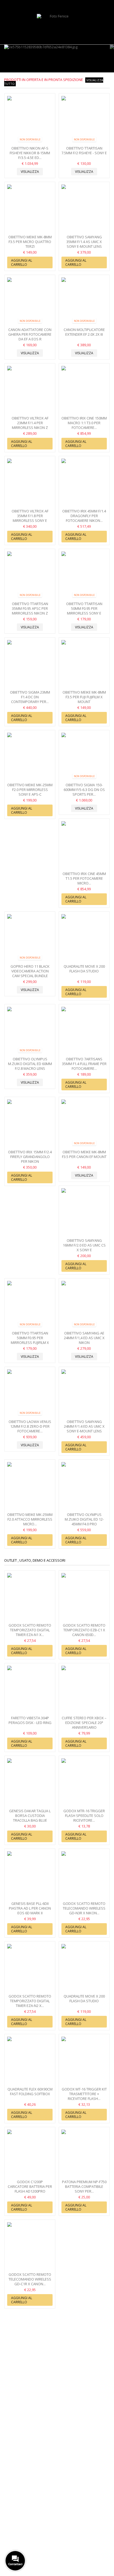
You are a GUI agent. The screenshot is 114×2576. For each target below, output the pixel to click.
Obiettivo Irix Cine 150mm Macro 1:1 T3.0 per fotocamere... (84, 423)
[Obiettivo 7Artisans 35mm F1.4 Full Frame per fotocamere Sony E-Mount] (84, 1031)
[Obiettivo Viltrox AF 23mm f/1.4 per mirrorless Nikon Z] (30, 390)
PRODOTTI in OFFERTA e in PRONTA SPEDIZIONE (54, 81)
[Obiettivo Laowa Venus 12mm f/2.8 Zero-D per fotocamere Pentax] (30, 1394)
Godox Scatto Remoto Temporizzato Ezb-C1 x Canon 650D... (84, 1630)
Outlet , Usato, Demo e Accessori (35, 1560)
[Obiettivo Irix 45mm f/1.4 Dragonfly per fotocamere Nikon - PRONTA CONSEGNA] (84, 483)
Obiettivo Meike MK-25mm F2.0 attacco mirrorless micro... (30, 1519)
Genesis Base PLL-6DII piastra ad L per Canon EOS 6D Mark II (30, 1908)
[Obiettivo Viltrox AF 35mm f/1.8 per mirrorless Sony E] (30, 483)
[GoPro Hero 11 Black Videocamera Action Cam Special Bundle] (30, 938)
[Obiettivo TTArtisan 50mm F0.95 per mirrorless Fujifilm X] (30, 1305)
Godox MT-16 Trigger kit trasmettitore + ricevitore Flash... (84, 2094)
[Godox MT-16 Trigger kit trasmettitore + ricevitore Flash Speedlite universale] (84, 2061)
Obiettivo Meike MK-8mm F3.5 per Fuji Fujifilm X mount (84, 697)
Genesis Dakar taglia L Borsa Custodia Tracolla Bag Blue (30, 1816)
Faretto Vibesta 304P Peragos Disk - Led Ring (30, 1720)
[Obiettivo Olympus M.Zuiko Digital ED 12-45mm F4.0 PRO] (84, 1486)
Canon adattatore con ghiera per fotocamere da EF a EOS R (30, 334)
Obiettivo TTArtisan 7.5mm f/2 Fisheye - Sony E (84, 151)
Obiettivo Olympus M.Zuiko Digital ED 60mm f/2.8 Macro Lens (30, 1064)
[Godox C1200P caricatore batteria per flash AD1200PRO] (30, 2154)
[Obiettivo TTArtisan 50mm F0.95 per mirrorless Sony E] (84, 576)
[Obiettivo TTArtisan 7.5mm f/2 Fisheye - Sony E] (84, 120)
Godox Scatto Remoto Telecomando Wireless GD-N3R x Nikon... (84, 1908)
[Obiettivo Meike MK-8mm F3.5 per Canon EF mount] (84, 1124)
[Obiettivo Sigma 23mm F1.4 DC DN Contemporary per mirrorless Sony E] (30, 664)
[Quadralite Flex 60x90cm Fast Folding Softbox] (30, 2061)
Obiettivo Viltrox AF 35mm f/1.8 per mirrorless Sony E (30, 516)
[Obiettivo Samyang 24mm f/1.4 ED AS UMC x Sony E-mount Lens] (84, 1394)
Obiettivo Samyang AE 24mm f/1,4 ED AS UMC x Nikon (84, 1338)
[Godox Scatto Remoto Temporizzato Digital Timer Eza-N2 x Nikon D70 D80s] (30, 1968)
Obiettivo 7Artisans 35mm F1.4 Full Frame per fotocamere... (84, 1064)
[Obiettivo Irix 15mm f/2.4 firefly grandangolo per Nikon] (30, 1124)
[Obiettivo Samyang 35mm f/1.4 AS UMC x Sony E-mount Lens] (84, 209)
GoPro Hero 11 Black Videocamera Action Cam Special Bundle (30, 971)
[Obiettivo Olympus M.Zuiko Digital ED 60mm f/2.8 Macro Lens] (30, 1031)
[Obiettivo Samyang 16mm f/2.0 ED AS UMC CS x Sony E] (84, 1213)
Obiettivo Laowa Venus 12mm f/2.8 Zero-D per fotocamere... (30, 1426)
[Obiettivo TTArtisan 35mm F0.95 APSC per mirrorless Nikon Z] (30, 576)
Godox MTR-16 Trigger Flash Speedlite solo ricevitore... (84, 1816)
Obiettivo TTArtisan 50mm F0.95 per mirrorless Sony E (84, 608)
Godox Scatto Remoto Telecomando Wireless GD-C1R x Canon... (30, 2279)
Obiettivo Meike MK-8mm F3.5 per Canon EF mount (84, 1154)
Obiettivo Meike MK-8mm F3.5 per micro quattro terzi (30, 242)
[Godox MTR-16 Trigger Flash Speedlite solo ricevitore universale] (84, 1783)
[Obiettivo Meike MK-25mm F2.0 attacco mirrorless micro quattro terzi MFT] (30, 1486)
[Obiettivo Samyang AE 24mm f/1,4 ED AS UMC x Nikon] (84, 1305)
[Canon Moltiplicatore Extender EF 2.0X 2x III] (84, 302)
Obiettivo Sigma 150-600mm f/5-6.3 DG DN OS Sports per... (84, 790)
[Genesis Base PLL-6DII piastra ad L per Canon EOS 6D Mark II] (30, 1876)
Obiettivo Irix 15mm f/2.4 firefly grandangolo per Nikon (30, 1157)
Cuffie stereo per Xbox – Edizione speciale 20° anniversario (84, 1723)
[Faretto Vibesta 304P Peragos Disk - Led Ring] (30, 1690)
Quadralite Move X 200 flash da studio (84, 969)
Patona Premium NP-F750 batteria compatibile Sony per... (84, 2186)
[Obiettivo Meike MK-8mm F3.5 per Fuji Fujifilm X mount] (84, 664)
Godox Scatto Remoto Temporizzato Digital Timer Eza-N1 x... (30, 1630)
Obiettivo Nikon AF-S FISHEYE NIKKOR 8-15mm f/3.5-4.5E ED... (30, 153)
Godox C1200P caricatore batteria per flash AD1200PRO (30, 2186)
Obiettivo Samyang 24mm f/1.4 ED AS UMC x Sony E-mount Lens (84, 1426)
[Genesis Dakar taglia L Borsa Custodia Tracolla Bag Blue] (30, 1783)
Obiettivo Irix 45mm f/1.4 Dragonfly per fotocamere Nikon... (84, 516)
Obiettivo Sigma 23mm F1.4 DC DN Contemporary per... (30, 697)
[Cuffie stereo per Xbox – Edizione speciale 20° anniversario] (84, 1690)
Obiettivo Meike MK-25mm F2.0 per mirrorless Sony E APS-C (30, 790)
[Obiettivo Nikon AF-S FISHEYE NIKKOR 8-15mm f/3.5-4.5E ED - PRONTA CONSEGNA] (30, 120)
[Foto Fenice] (57, 28)
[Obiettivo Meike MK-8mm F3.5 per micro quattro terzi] (30, 209)
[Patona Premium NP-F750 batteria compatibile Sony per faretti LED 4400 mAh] (84, 2154)
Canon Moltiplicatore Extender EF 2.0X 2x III (84, 332)
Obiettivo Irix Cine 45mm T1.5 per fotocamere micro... (84, 878)
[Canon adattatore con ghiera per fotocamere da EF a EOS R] (30, 302)
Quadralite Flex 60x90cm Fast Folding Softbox (30, 2091)
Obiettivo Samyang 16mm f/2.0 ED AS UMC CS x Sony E (84, 1245)
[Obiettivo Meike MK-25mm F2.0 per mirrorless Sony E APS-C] (30, 757)
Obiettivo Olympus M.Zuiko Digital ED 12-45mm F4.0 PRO (84, 1519)
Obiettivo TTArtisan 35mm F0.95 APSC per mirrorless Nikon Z (30, 608)
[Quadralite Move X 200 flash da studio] (84, 938)
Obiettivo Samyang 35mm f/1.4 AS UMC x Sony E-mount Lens (84, 242)
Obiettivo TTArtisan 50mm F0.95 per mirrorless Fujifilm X (30, 1338)
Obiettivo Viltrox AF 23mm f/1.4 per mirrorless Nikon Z (30, 423)
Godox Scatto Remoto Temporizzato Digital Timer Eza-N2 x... (30, 2001)
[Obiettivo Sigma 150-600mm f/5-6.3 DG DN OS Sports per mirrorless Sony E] (84, 757)
